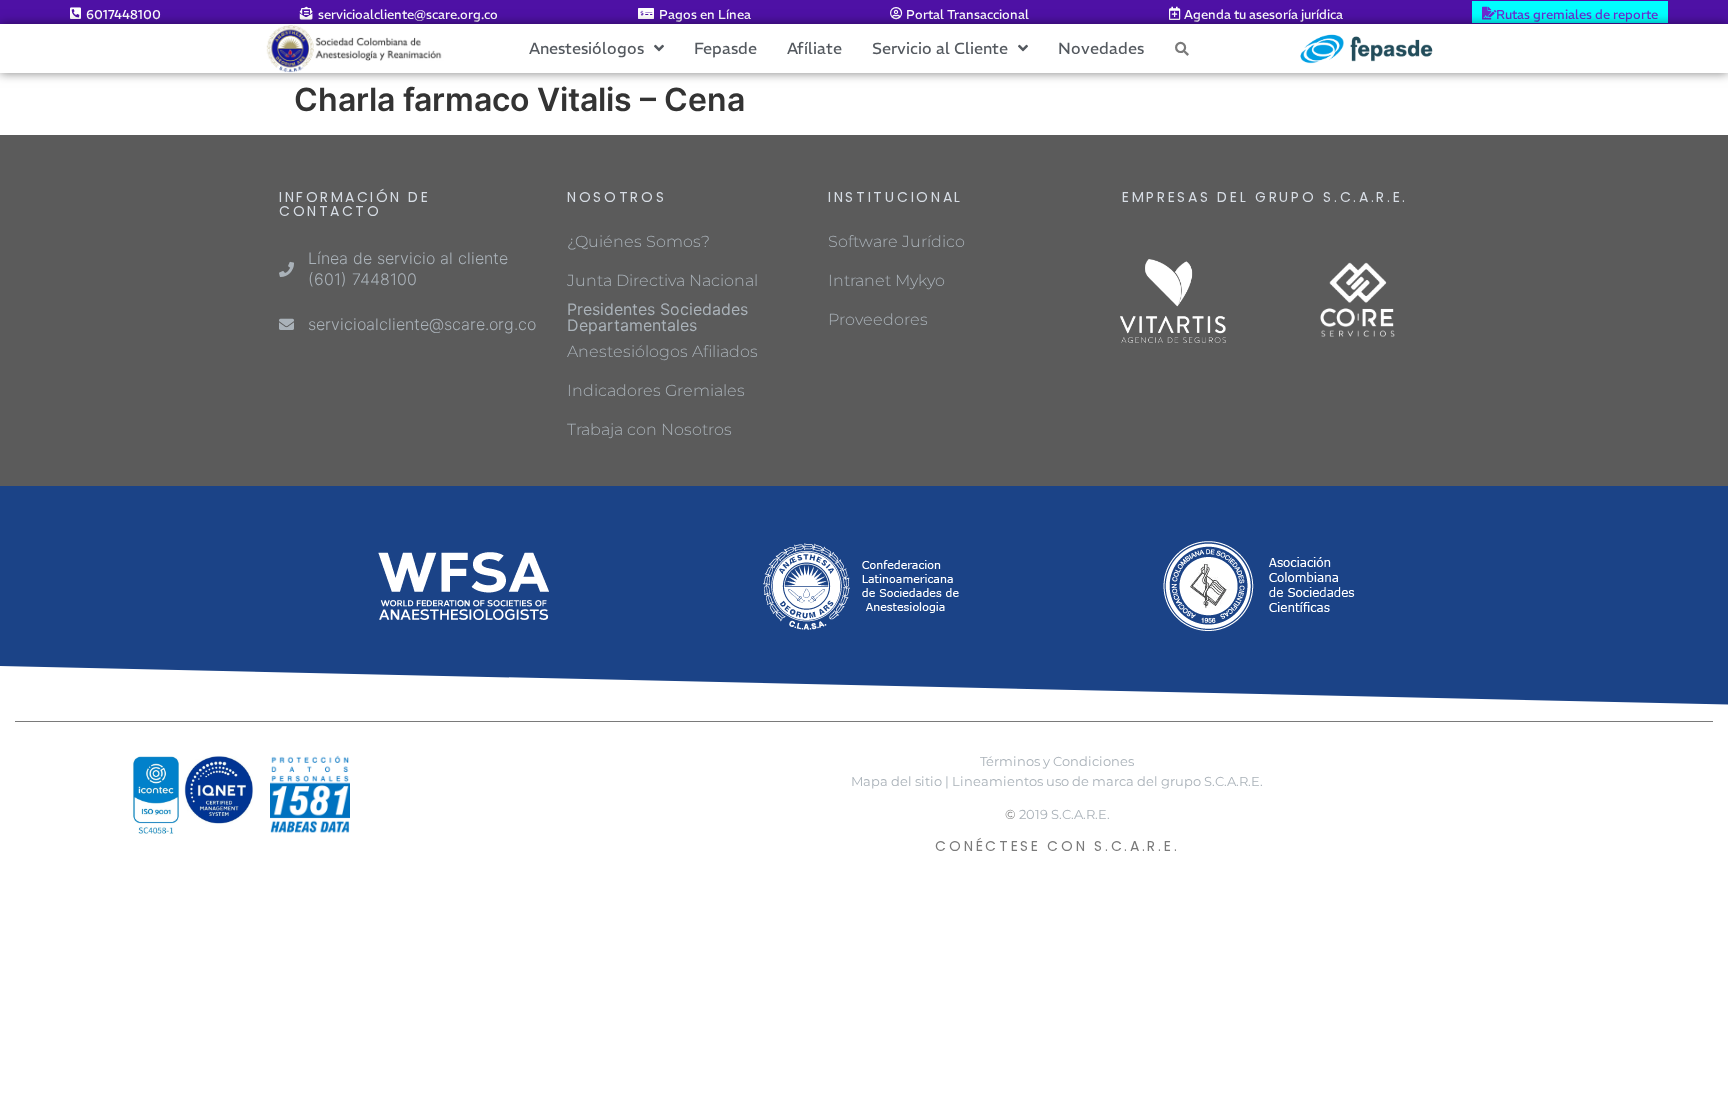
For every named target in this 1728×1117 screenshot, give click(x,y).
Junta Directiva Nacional (662, 280)
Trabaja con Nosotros (649, 429)
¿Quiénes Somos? (638, 241)
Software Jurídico (896, 241)
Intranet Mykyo (886, 280)
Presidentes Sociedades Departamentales (657, 317)
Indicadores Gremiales (656, 390)
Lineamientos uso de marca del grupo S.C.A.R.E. (1107, 781)
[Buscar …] (1182, 48)
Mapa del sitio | (900, 781)
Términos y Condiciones (1057, 761)
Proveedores (878, 319)
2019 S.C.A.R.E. (1064, 814)
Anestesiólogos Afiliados (662, 351)
